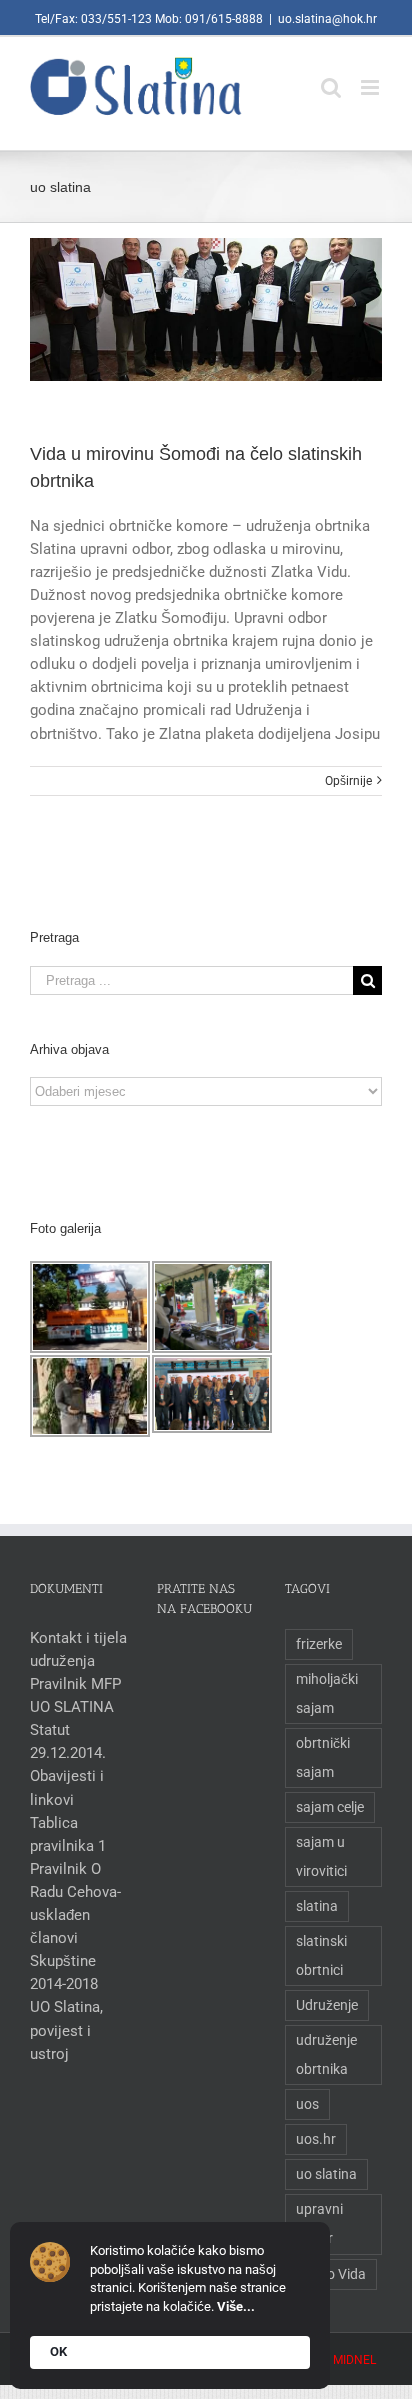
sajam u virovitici (321, 1856)
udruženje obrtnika (326, 2054)
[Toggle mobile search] (331, 77)
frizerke (319, 1644)
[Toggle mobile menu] (371, 77)
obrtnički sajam (323, 1757)
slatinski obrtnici (321, 1955)
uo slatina (326, 2174)
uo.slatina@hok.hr (327, 19)
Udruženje (327, 2005)
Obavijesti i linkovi (67, 1787)
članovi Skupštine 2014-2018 (64, 1961)
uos (307, 2104)
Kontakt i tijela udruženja (78, 1649)
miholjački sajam (327, 1693)
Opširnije (348, 781)
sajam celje (330, 1807)
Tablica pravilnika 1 (68, 1834)
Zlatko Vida (331, 2274)
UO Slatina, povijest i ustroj (66, 2030)
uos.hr (316, 2139)
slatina (317, 1906)
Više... (236, 2306)
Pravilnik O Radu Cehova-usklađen (75, 1892)
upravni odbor (319, 2223)
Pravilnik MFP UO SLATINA (75, 1695)
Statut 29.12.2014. (68, 1741)
